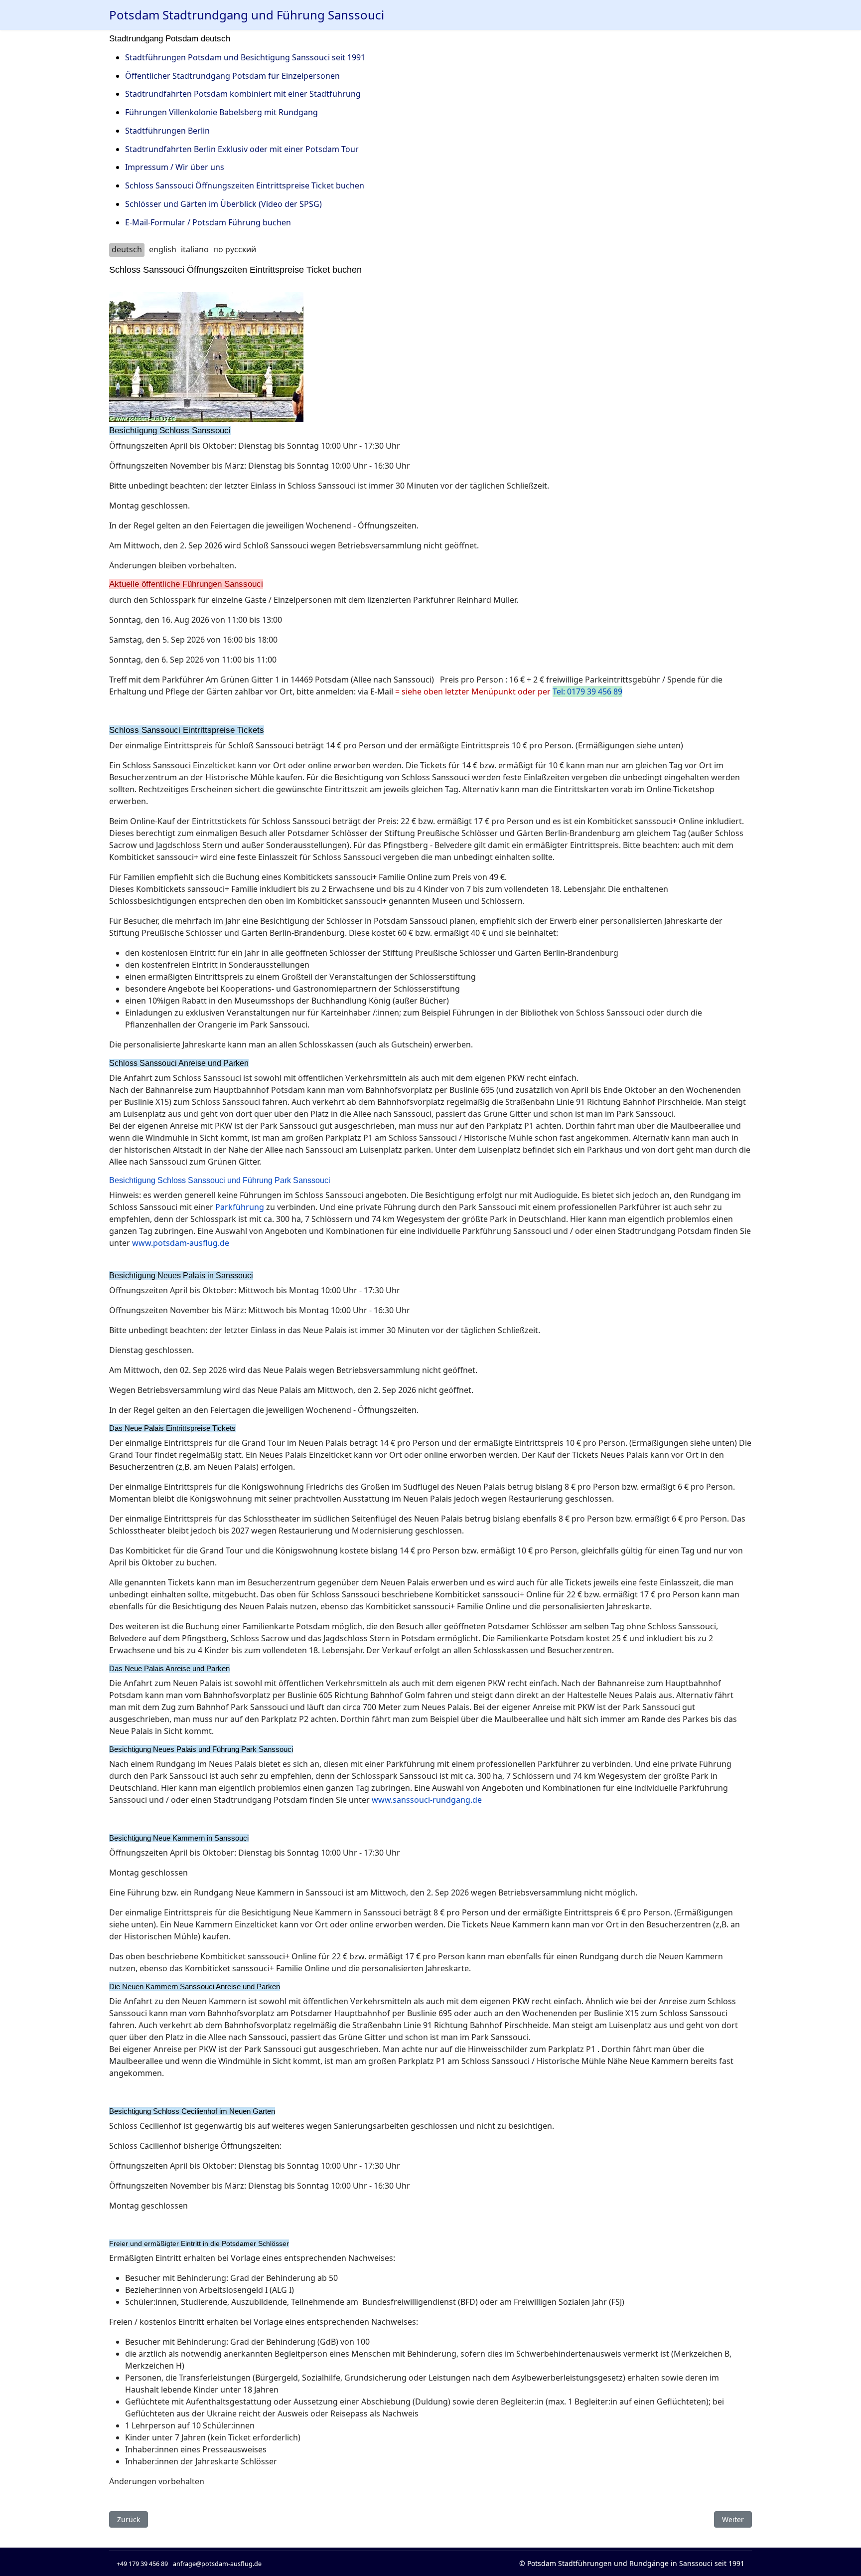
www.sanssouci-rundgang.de (427, 1800)
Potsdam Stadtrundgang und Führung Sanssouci (247, 15)
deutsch (127, 249)
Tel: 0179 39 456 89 (587, 691)
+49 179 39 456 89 (142, 2564)
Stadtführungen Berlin (167, 131)
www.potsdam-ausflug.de (181, 1243)
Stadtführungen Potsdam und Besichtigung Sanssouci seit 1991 (245, 57)
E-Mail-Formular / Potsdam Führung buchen (208, 222)
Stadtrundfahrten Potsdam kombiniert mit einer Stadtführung (243, 94)
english (163, 249)
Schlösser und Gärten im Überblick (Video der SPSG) (223, 204)
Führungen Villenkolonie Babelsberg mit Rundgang (221, 112)
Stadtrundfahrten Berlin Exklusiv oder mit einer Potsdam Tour (242, 149)
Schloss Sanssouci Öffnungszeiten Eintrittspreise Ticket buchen (245, 185)
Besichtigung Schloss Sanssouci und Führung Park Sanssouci (220, 1180)
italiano (195, 249)
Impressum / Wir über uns (175, 167)
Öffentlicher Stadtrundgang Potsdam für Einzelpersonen (232, 76)
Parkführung (240, 1207)
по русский (235, 249)
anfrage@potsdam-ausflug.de (217, 2564)
